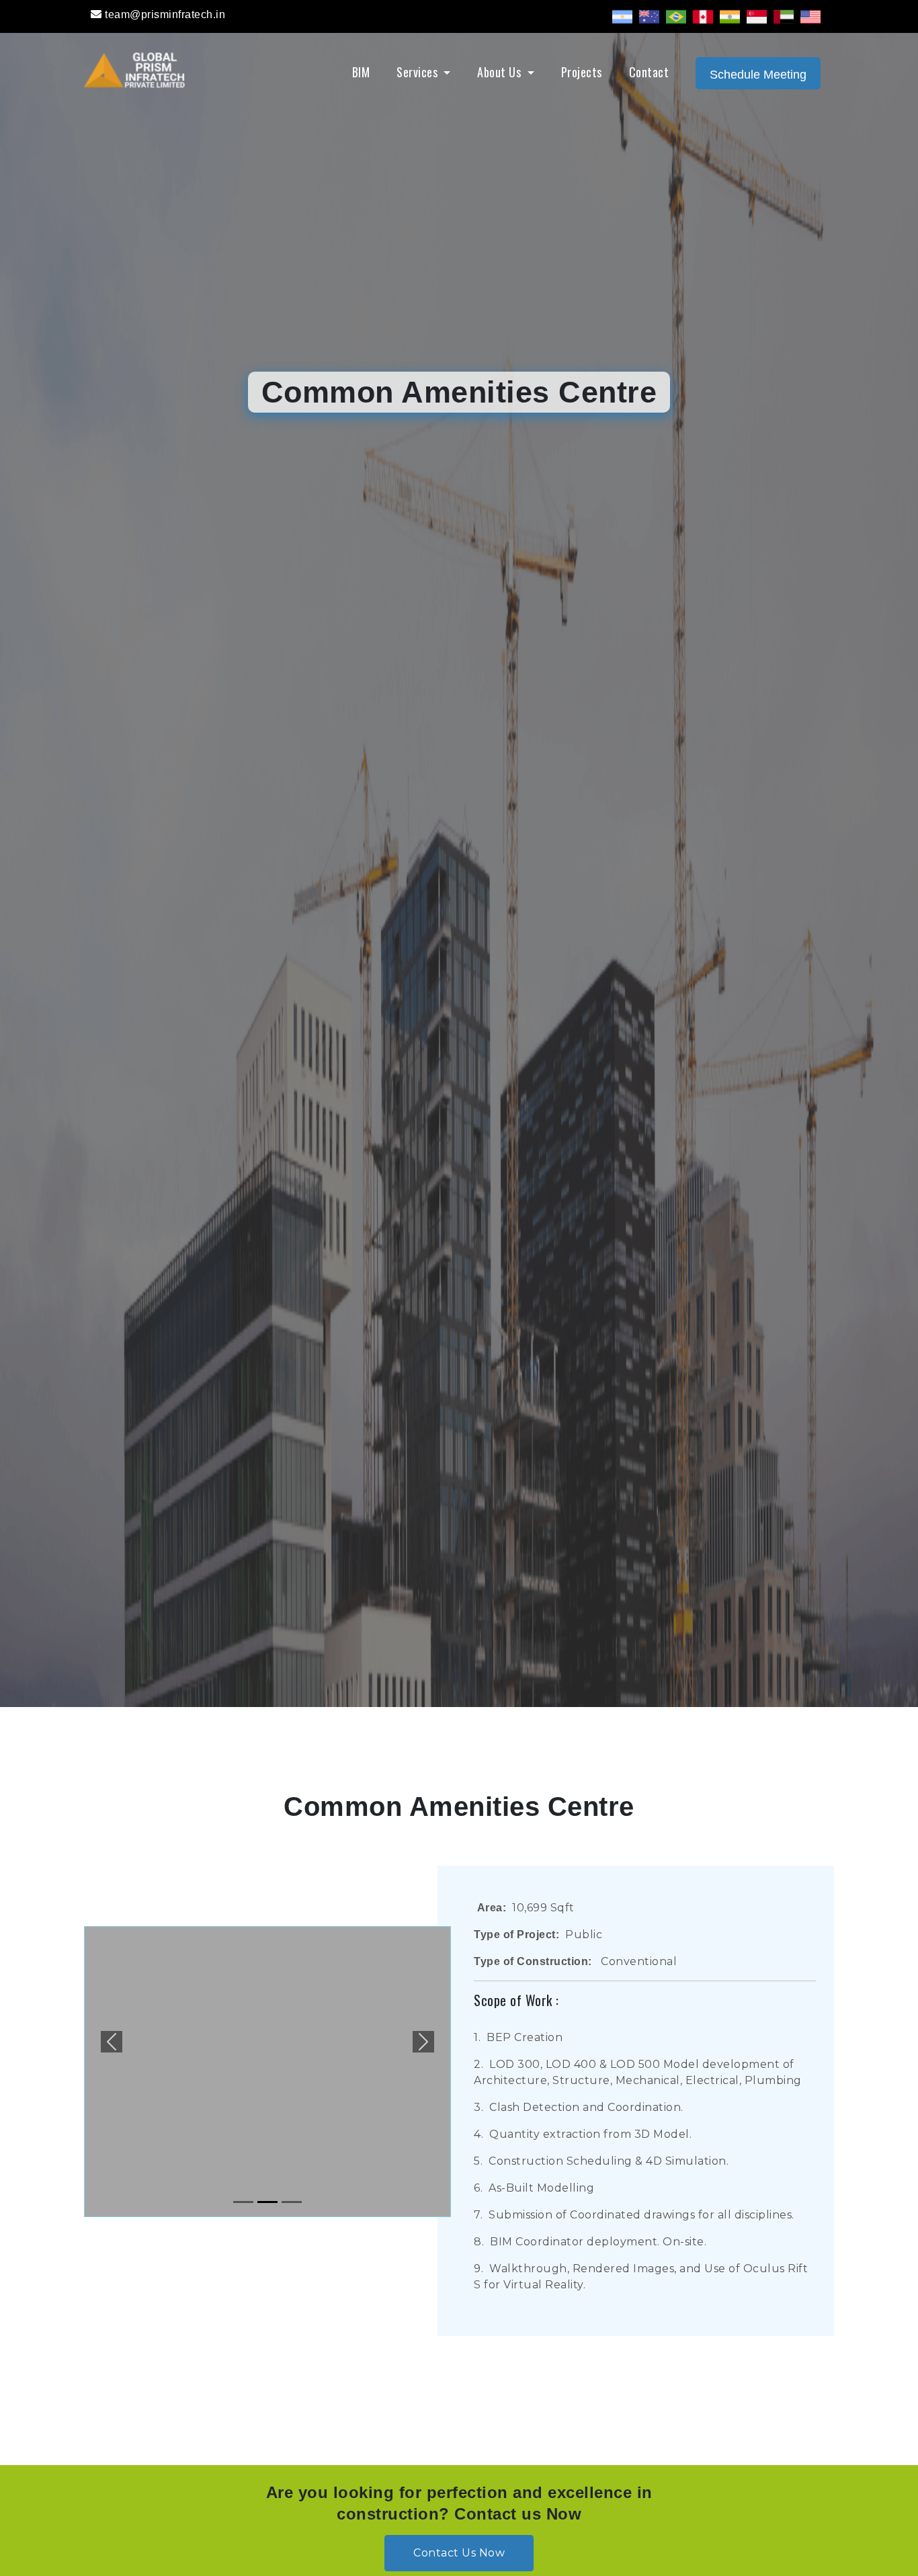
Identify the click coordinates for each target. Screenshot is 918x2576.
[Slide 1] (243, 2202)
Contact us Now (459, 2553)
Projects (582, 72)
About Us (501, 72)
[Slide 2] (267, 2202)
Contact (649, 72)
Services (419, 72)
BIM (361, 72)
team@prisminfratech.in (165, 14)
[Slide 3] (292, 2202)
